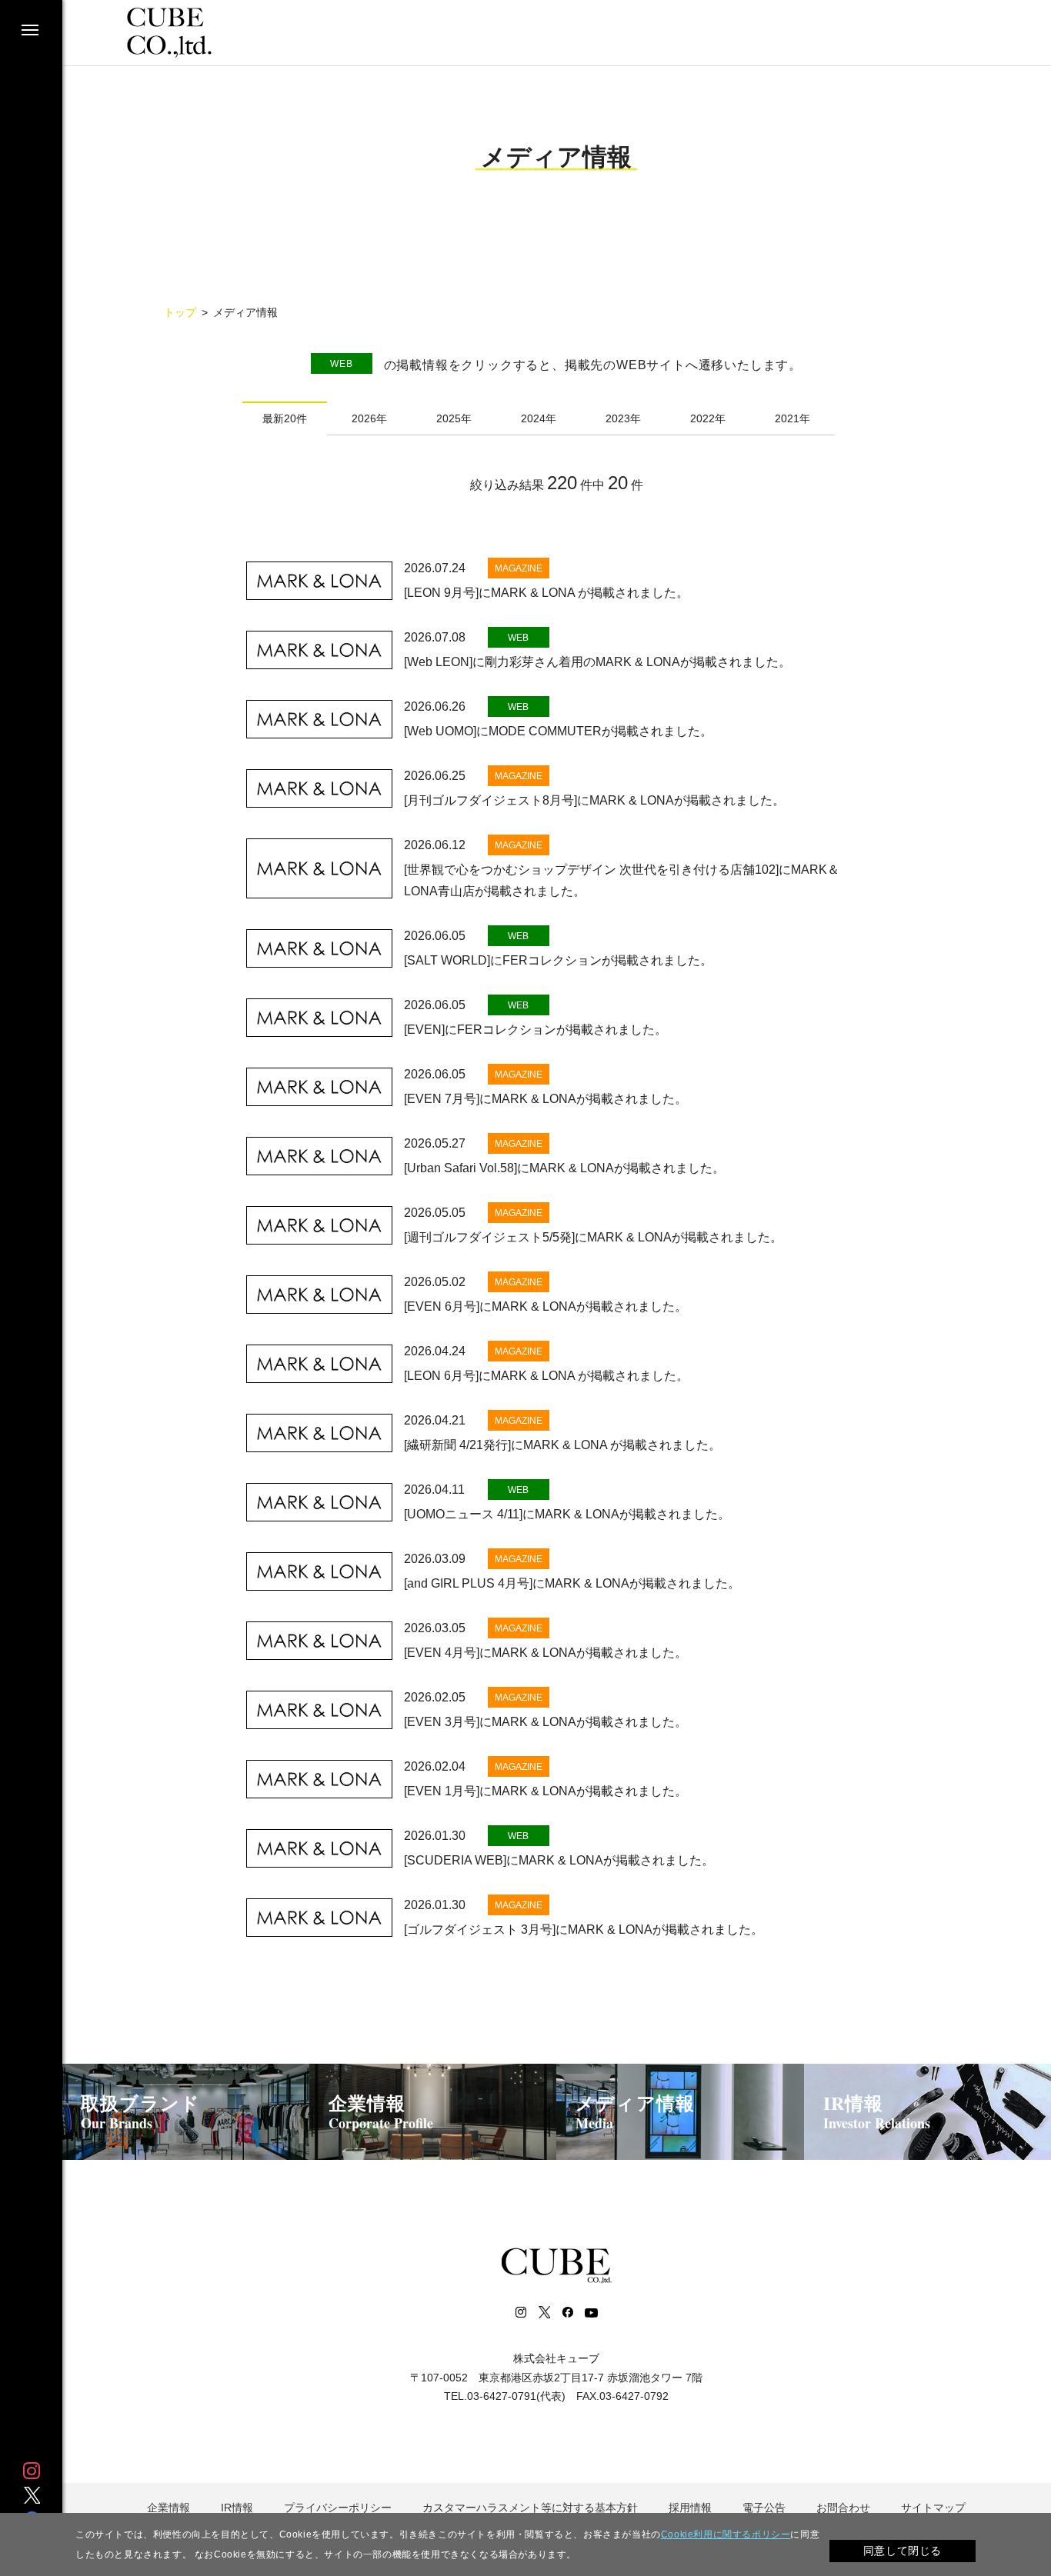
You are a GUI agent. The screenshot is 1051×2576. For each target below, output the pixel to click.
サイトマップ (933, 2508)
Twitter (32, 2495)
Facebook (567, 2312)
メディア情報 (635, 2111)
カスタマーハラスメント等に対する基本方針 (530, 2508)
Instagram (32, 2471)
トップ (180, 312)
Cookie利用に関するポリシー (726, 2534)
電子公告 (764, 2508)
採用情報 (690, 2508)
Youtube (591, 2312)
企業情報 (381, 2111)
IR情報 (877, 2111)
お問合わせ (843, 2508)
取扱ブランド (140, 2111)
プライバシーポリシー (338, 2508)
